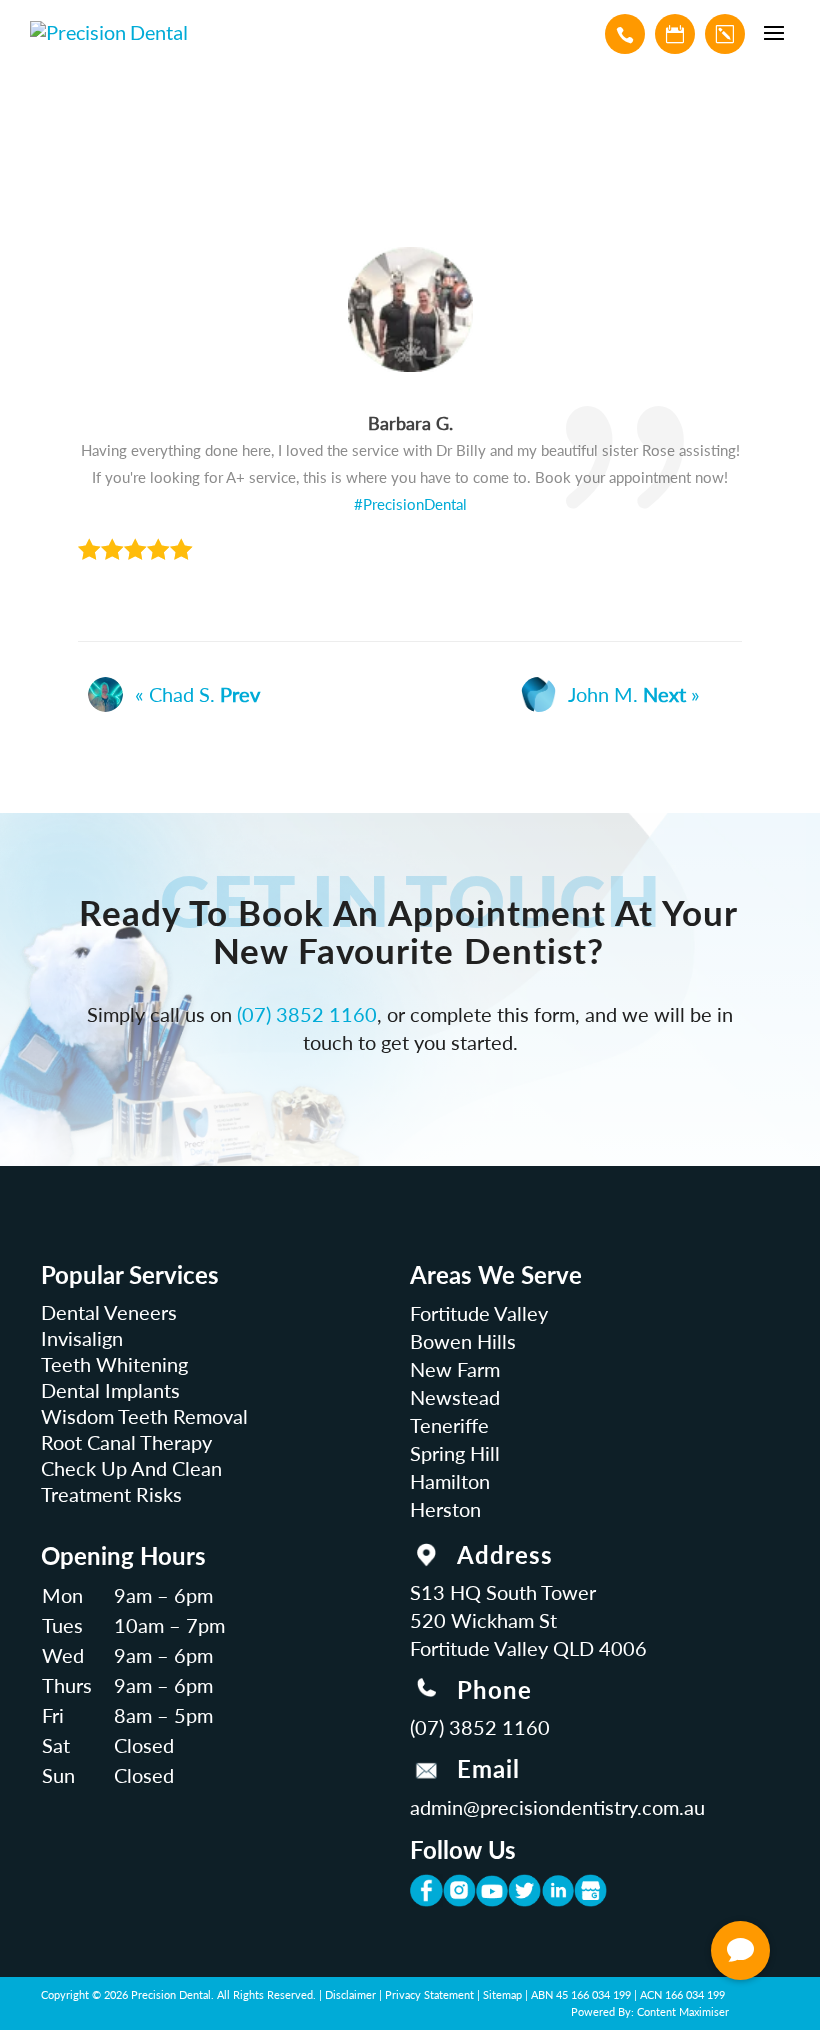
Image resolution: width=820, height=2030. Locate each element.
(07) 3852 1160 (307, 1014)
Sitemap (502, 1994)
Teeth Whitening (114, 1364)
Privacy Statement (429, 1994)
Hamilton (450, 1481)
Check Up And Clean (131, 1468)
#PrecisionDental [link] (410, 504)
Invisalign (82, 1338)
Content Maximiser (683, 2011)
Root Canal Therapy (126, 1442)
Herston (445, 1509)
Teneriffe (449, 1425)
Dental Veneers (109, 1312)
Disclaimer (350, 1994)
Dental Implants (110, 1390)
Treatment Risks (111, 1494)
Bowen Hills (463, 1341)
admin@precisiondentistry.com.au (557, 1807)
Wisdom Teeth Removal (144, 1416)
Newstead (455, 1397)
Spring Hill (455, 1453)
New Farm (455, 1369)
